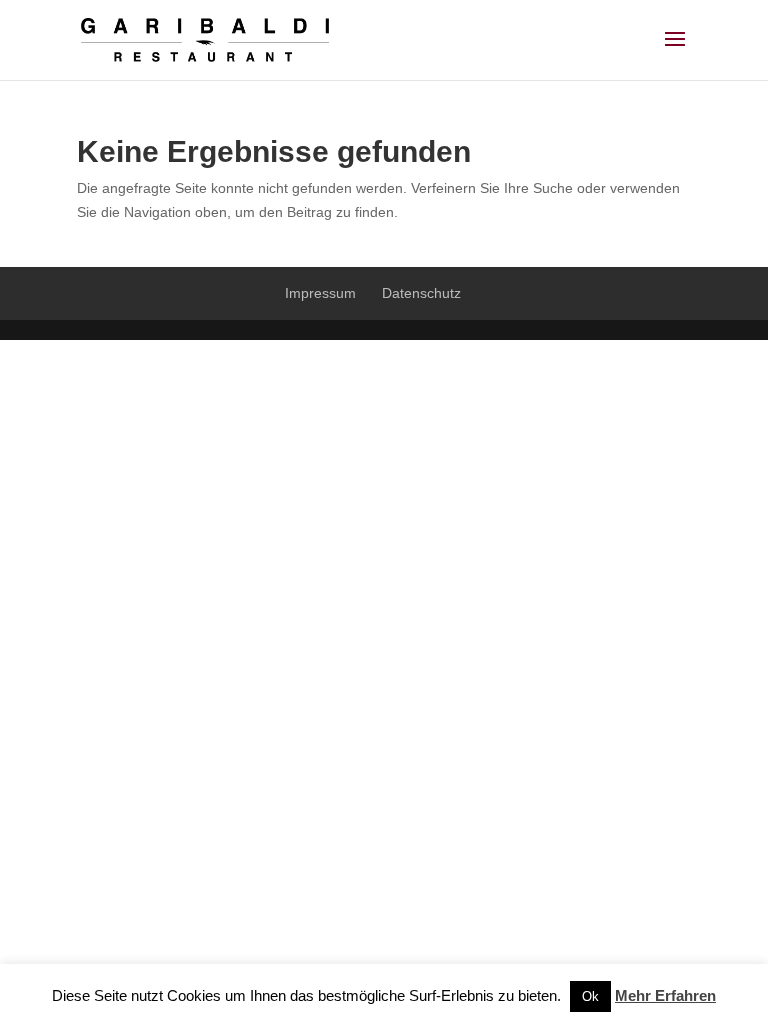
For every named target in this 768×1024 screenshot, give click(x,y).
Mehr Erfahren (665, 995)
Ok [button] (590, 996)
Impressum (320, 293)
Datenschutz (421, 293)
